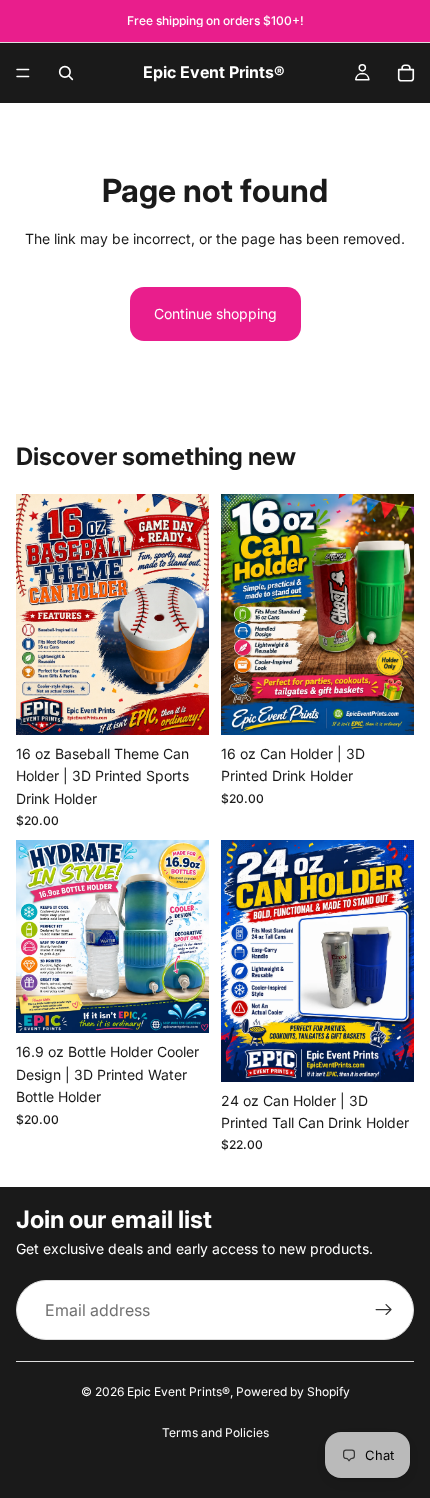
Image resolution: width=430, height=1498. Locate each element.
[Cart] (406, 73)
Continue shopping (215, 313)
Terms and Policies (215, 1432)
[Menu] (23, 73)
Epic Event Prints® (178, 1391)
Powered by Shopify (293, 1391)
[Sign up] (384, 1310)
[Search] (66, 73)
